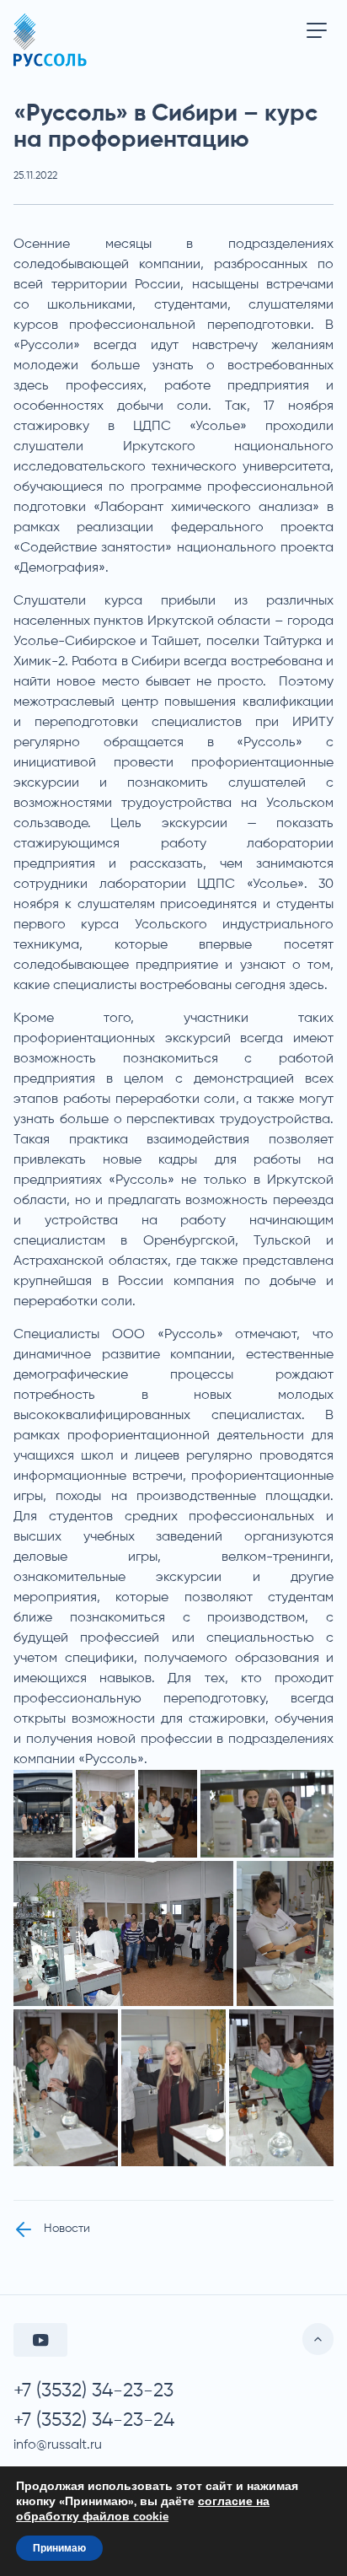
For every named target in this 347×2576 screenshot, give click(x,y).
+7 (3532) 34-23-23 (93, 2391)
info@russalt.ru (58, 2445)
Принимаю (59, 2548)
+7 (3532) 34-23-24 (94, 2420)
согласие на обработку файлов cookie (143, 2509)
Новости (67, 2229)
